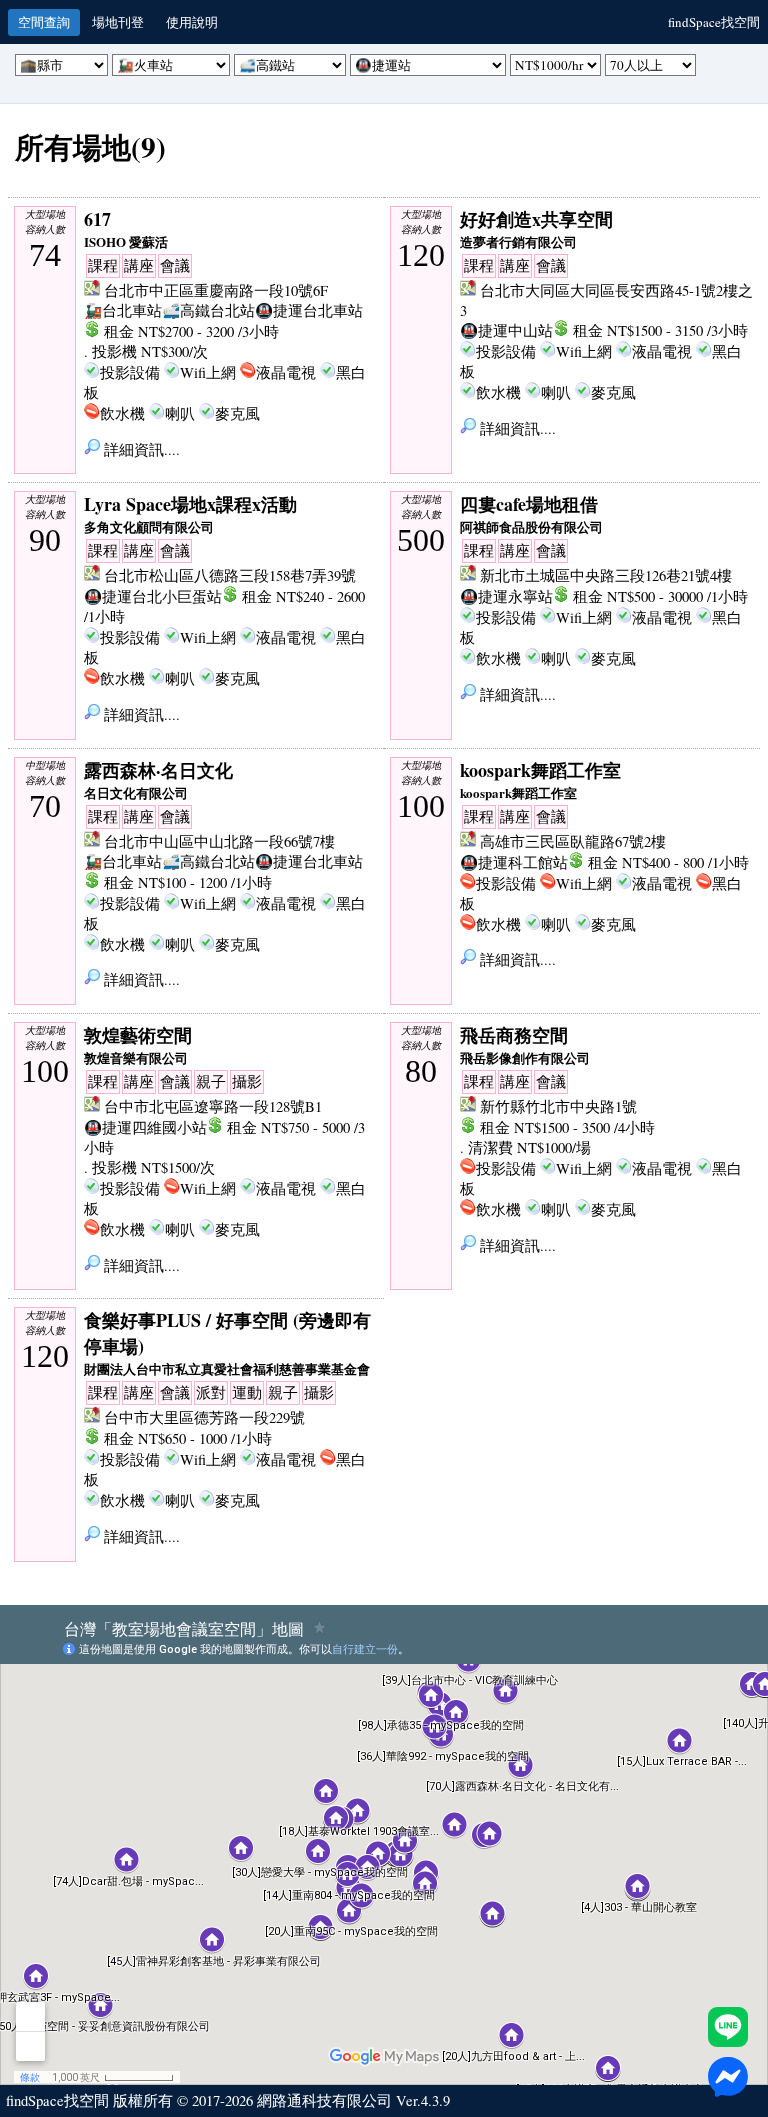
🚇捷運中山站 (506, 330)
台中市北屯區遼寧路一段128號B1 (213, 1106)
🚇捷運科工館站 (514, 862)
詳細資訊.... (140, 449)
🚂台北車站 (123, 310)
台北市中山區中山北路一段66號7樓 (219, 841)
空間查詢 (44, 22)
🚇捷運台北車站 (309, 310)
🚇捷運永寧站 (506, 596)
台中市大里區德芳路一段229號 (204, 1417)
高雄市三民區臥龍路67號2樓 (573, 841)
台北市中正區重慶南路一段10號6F (216, 290)
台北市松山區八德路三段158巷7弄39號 (230, 575)
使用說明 (192, 22)
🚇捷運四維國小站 (145, 1127)
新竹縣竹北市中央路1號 (558, 1106)
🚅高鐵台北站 (208, 310)
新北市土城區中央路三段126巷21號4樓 (606, 575)
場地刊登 (118, 22)
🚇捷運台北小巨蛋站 (153, 596)
